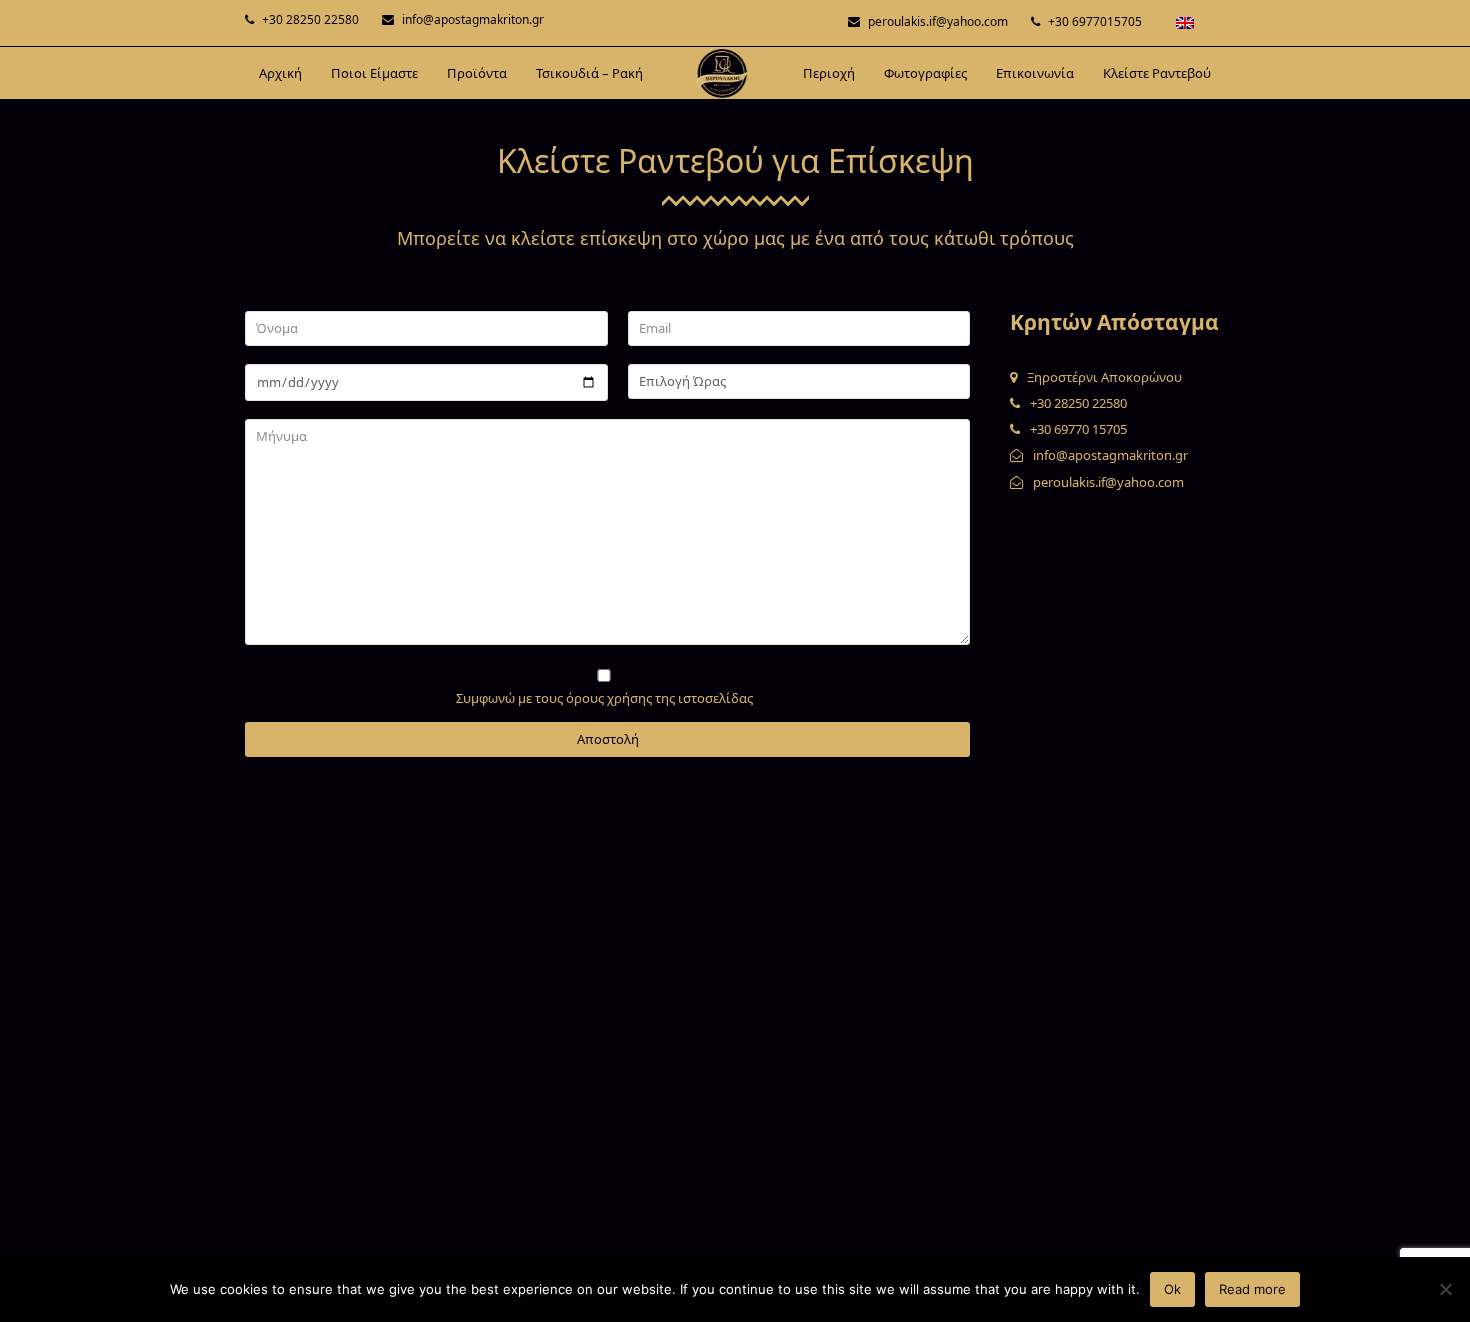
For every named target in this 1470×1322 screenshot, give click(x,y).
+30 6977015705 (1095, 21)
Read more (1252, 1289)
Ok (1172, 1289)
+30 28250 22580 (310, 19)
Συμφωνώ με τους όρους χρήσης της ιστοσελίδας (604, 698)
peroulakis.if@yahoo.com (938, 21)
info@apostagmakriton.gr (473, 19)
